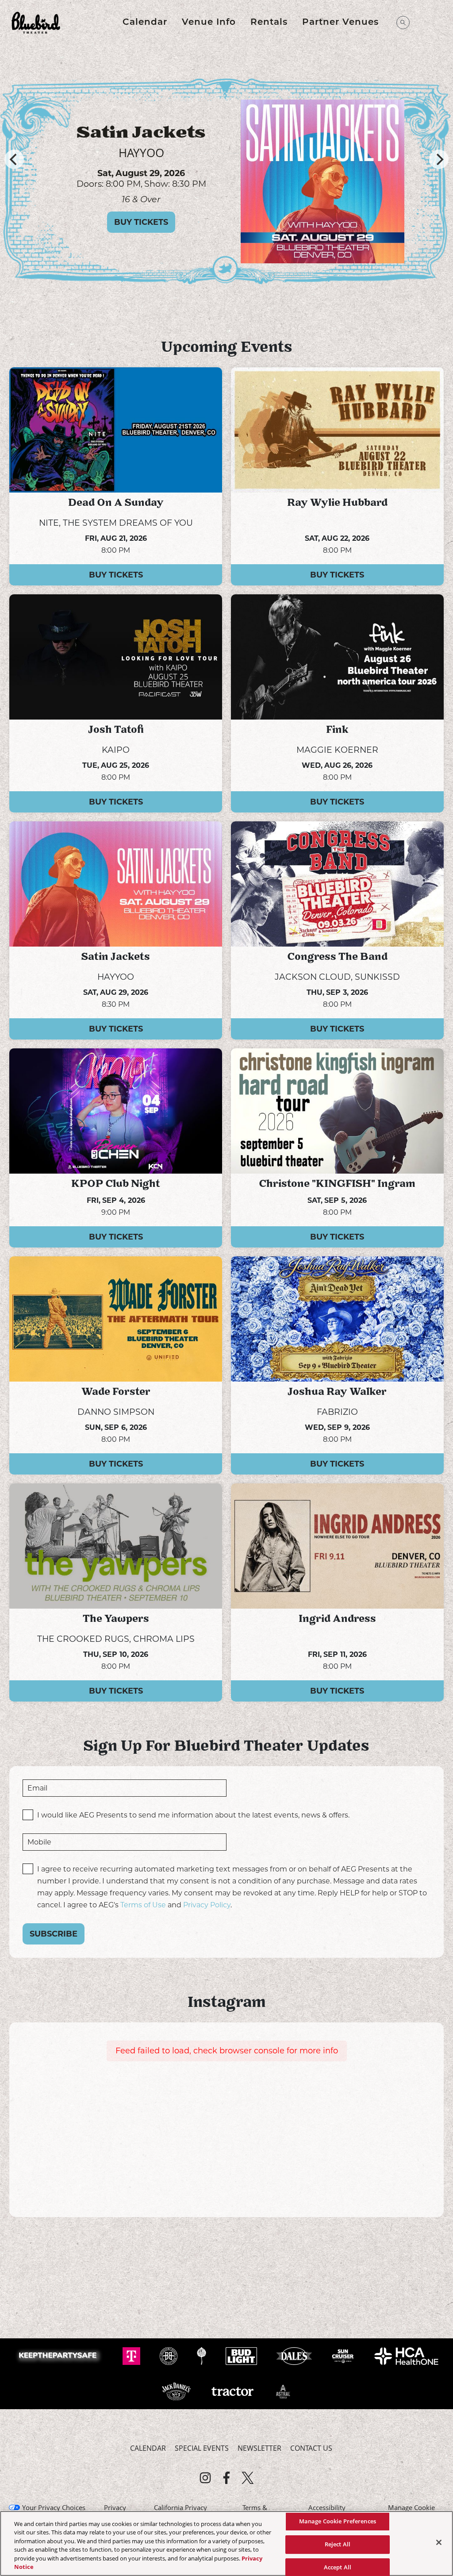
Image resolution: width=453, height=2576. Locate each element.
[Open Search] (403, 23)
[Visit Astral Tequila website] (283, 2391)
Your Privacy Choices (54, 2507)
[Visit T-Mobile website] (132, 2356)
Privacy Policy (207, 1905)
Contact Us (311, 2448)
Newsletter (259, 2448)
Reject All (338, 2544)
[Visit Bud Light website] (242, 2356)
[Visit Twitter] (248, 2478)
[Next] (439, 159)
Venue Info (209, 23)
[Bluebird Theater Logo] (36, 23)
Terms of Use (143, 1905)
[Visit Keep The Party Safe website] (60, 2356)
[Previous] (14, 159)
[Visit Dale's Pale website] (295, 2356)
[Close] (439, 2542)
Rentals (269, 23)
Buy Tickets (141, 232)
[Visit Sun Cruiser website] (344, 2356)
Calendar (145, 23)
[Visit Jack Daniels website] (177, 2391)
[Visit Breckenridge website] (169, 2356)
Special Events (202, 2448)
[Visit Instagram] (205, 2478)
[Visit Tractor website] (233, 2391)
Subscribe (54, 1934)
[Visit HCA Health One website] (406, 2356)
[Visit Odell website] (202, 2356)
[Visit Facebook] (226, 2478)
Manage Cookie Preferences (338, 2522)
